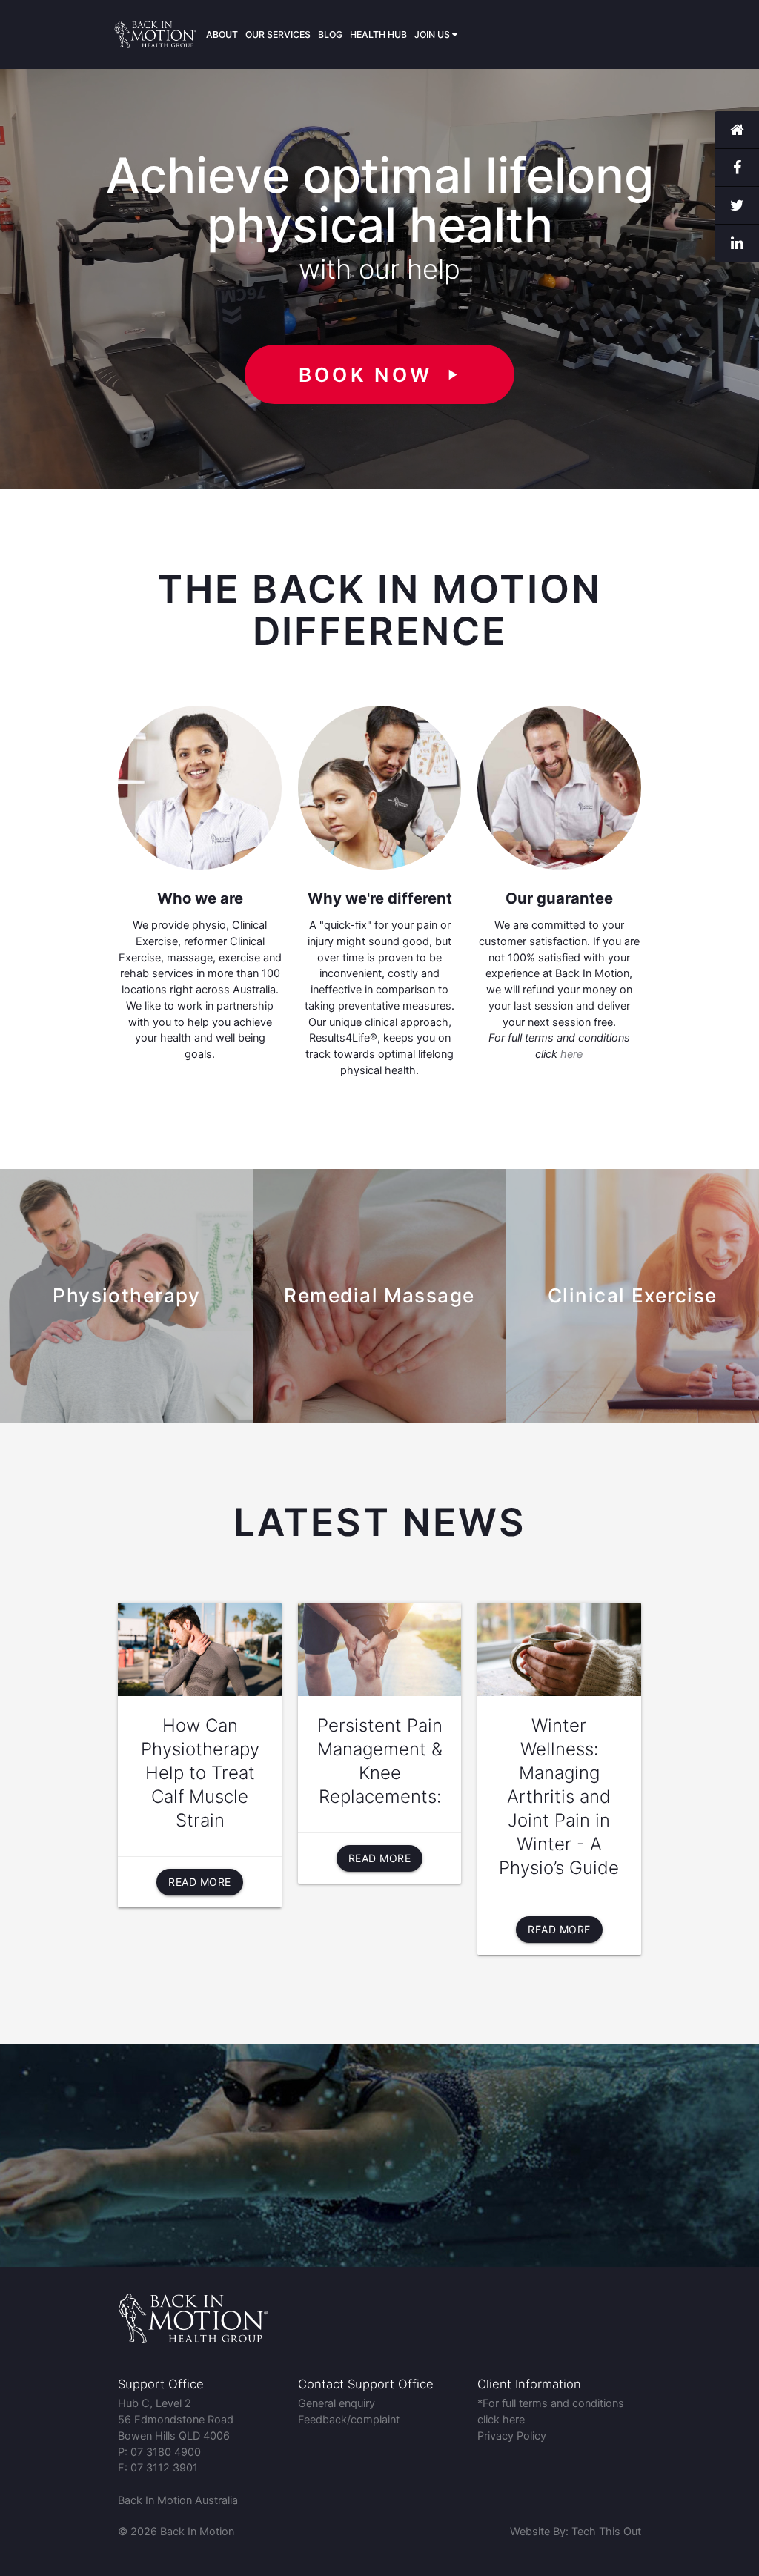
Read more (200, 1882)
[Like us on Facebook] (737, 168)
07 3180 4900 (166, 2452)
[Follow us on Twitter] (737, 206)
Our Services (278, 34)
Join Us (433, 34)
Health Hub (378, 34)
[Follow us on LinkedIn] (737, 243)
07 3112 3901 (164, 2468)
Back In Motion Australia (178, 2500)
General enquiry (337, 2403)
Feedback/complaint (349, 2420)
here (571, 1054)
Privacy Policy (512, 2436)
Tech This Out (606, 2532)
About (222, 34)
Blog (330, 34)
